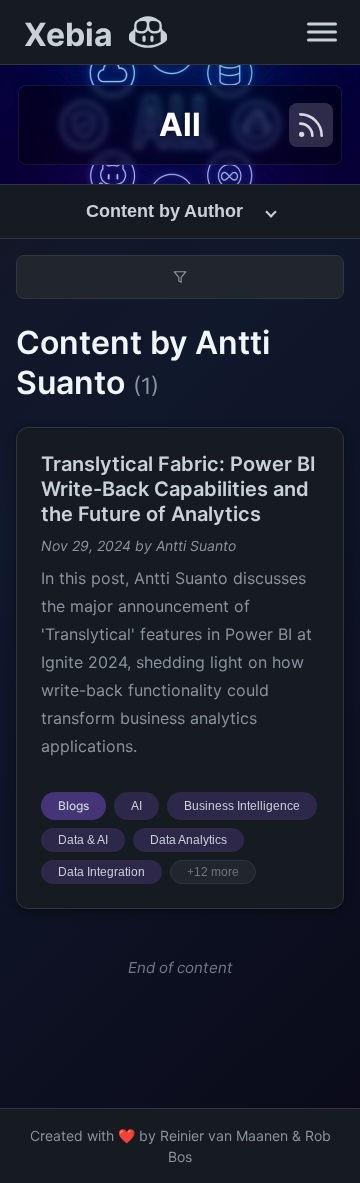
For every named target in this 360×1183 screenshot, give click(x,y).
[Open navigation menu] (322, 32)
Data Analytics (188, 840)
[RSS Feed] (311, 125)
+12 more (213, 872)
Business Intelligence (242, 806)
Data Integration (101, 872)
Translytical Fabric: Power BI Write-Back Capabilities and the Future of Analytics (178, 489)
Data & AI (83, 840)
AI (136, 806)
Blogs (73, 805)
